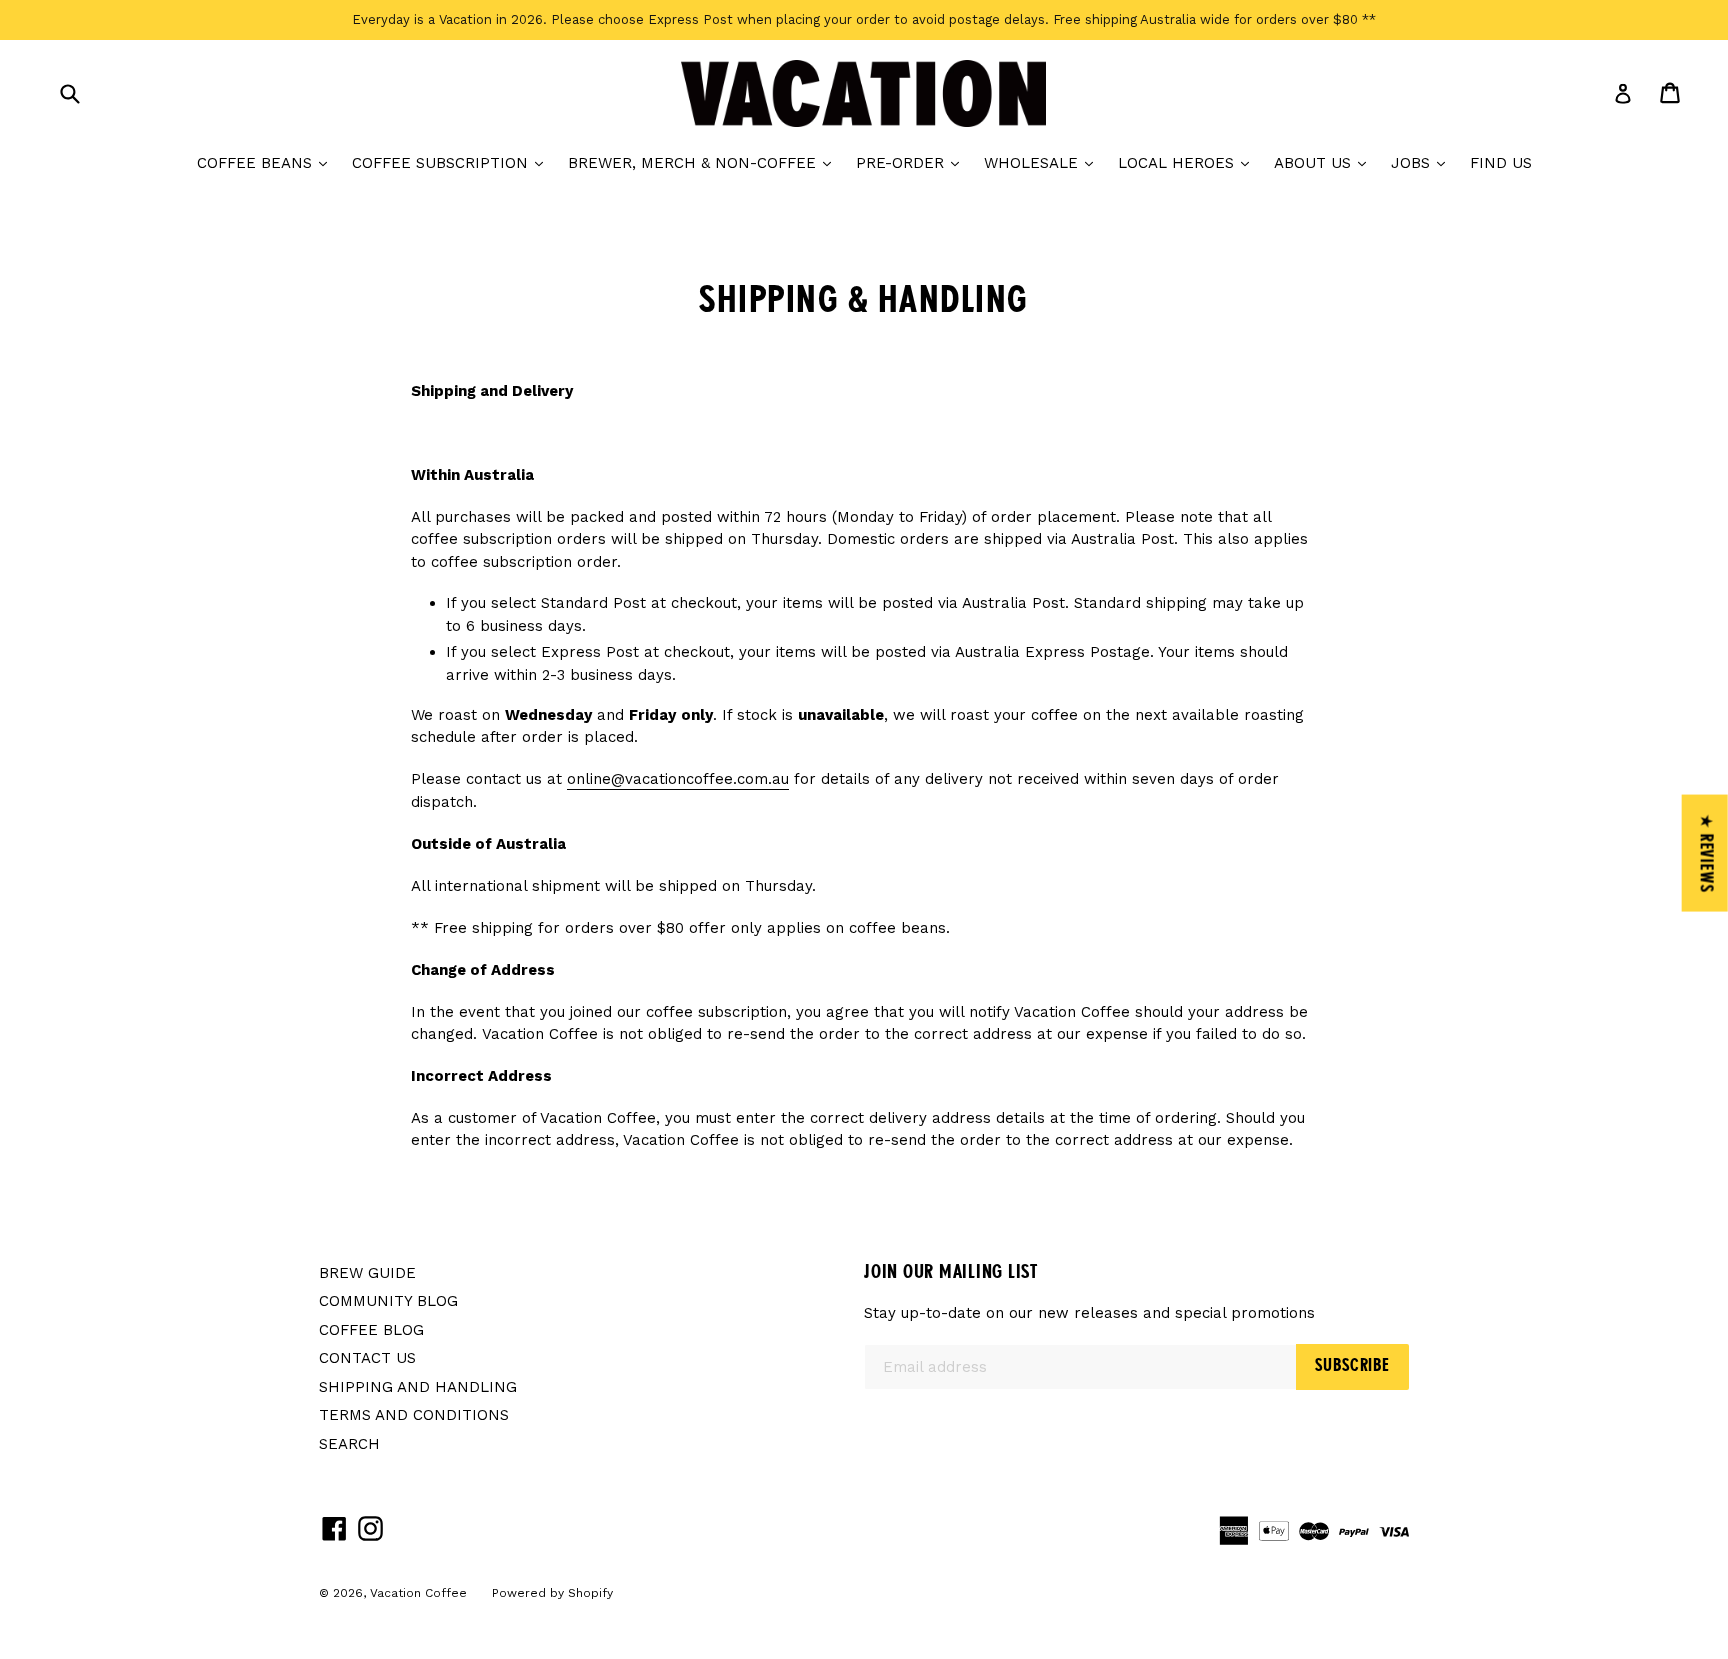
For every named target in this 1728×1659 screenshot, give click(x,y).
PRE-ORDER (912, 162)
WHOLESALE (1043, 162)
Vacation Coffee (418, 1593)
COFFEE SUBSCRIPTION (452, 162)
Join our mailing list (951, 1273)
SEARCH (349, 1444)
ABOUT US (1325, 162)
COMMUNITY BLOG (388, 1301)
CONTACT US (367, 1358)
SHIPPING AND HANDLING (418, 1387)
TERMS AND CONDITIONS (414, 1415)
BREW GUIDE (367, 1273)
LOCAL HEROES (1188, 162)
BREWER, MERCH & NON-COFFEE (704, 162)
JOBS (1423, 162)
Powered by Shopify (552, 1593)
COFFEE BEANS (267, 162)
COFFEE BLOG (371, 1330)
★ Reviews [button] (1706, 852)
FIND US (1501, 163)
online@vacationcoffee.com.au (678, 779)
